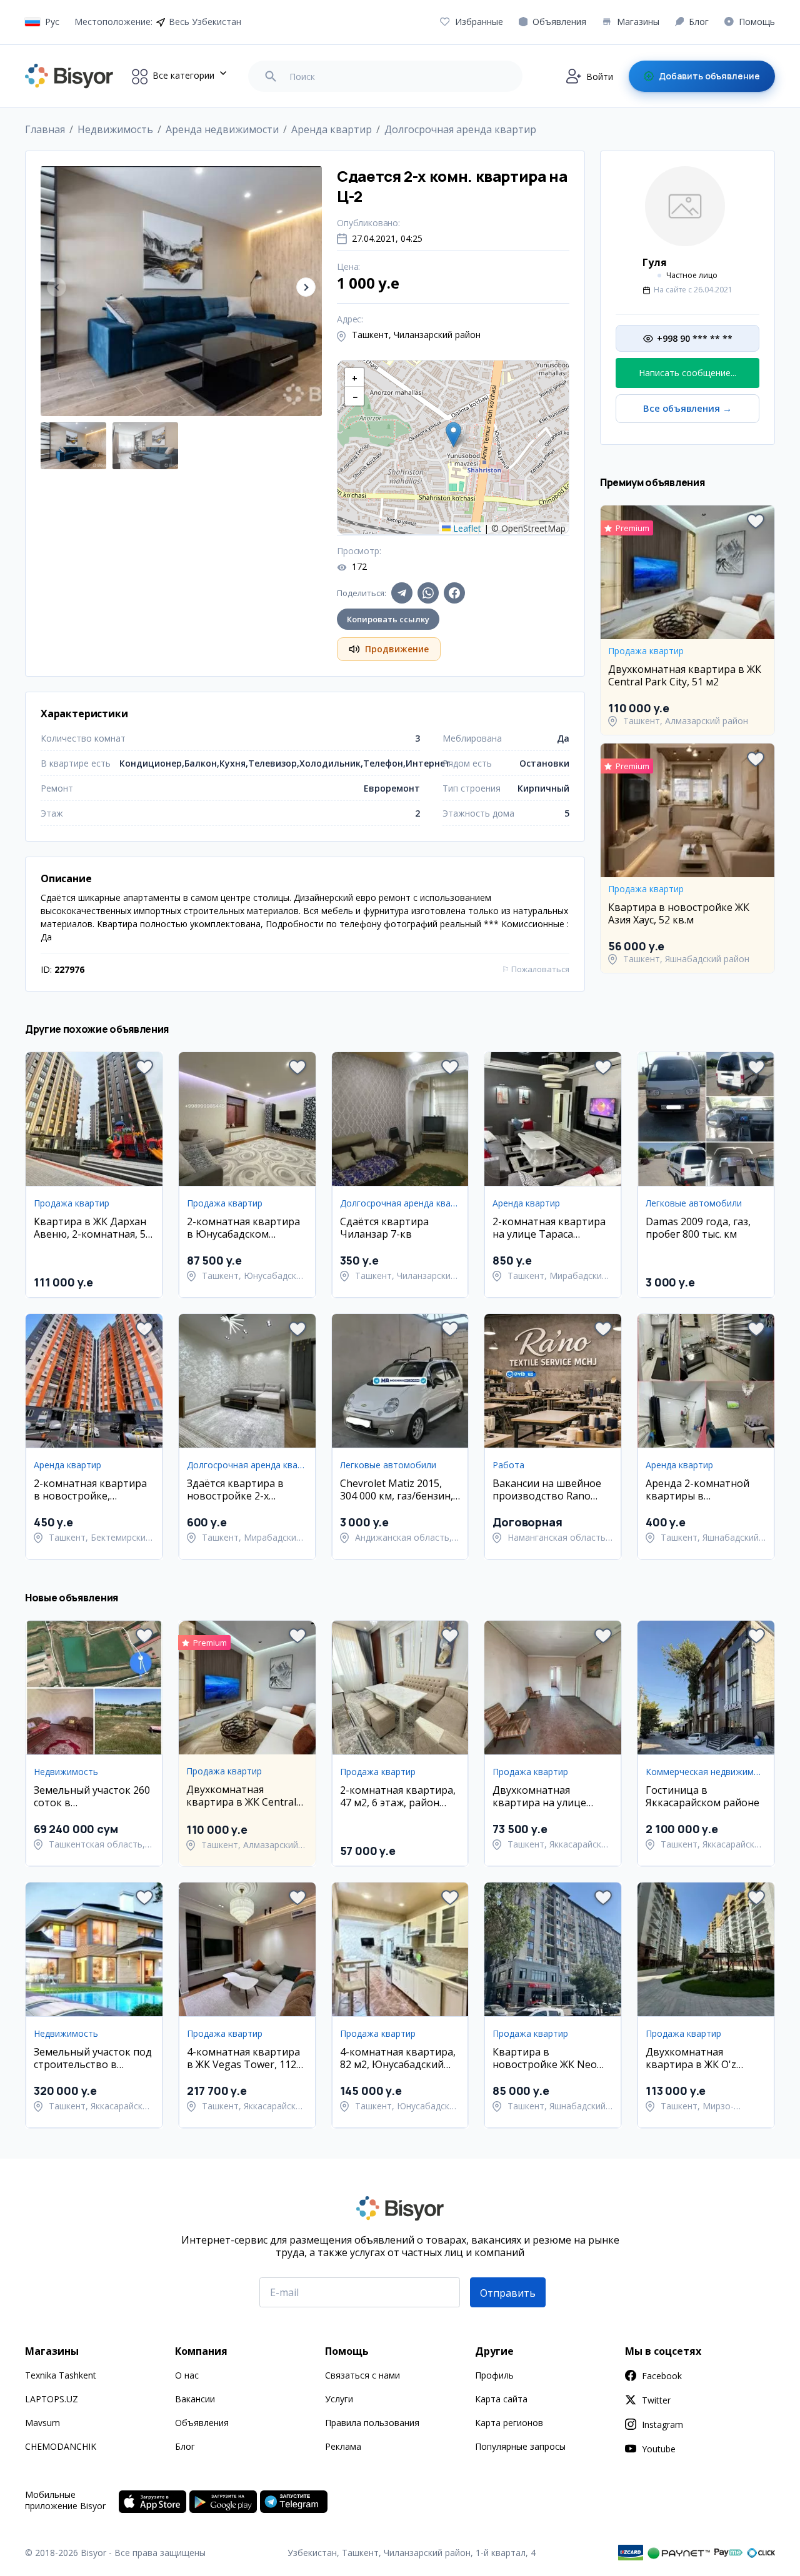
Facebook (662, 2376)
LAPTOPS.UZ (52, 2399)
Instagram (662, 2424)
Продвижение (397, 649)
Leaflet (466, 528)
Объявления (202, 2423)
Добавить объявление (709, 76)
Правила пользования (372, 2423)
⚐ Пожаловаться (536, 969)
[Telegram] (402, 593)
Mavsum (42, 2423)
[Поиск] (271, 76)
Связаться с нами (362, 2375)
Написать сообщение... (687, 373)
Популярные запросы (520, 2446)
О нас (187, 2375)
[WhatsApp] (428, 593)
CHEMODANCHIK (61, 2446)
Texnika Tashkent (61, 2375)
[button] (306, 287)
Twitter (656, 2400)
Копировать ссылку (388, 619)
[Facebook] (454, 593)
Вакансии (195, 2399)
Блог (185, 2446)
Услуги (339, 2399)
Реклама (343, 2446)
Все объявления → (687, 408)
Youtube (659, 2449)
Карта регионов (509, 2423)
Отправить (508, 2293)
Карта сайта (501, 2399)
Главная (45, 129)
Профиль (494, 2375)
